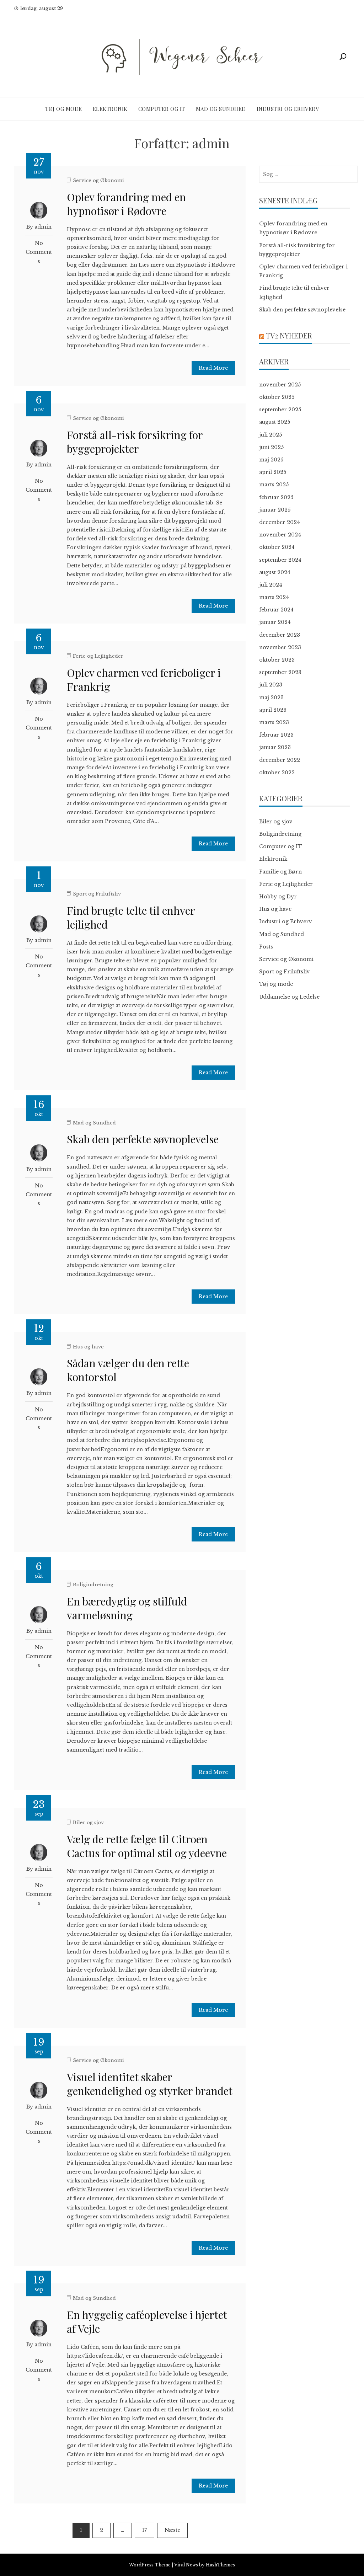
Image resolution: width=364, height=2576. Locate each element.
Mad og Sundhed (221, 109)
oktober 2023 (277, 660)
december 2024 (280, 522)
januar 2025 (275, 510)
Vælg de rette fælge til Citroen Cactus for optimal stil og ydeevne (147, 1846)
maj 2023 (271, 698)
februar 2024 (276, 610)
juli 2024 (271, 585)
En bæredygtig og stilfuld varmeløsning (127, 1608)
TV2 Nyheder (289, 335)
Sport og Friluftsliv (97, 894)
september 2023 (280, 672)
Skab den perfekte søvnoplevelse (143, 1139)
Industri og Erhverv (288, 109)
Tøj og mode (64, 109)
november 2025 (280, 385)
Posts (266, 947)
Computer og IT (162, 109)
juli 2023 (271, 685)
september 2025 (280, 410)
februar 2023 (276, 735)
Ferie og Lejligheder (98, 656)
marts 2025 (274, 485)
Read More (213, 368)
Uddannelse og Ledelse (289, 997)
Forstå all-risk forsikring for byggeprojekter (135, 442)
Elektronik (110, 109)
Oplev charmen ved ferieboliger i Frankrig (144, 680)
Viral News (186, 2565)
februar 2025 (276, 497)
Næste (172, 2530)
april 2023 (273, 710)
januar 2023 (275, 747)
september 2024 (280, 560)
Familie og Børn (280, 872)
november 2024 (280, 535)
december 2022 (280, 760)
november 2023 (280, 647)
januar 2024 (275, 622)
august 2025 (275, 422)
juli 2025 (271, 435)
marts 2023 (274, 722)
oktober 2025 (277, 397)
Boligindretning (93, 1585)
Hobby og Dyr (278, 897)
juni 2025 (271, 447)
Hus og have (88, 1347)
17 (144, 2530)
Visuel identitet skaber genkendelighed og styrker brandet (150, 2084)
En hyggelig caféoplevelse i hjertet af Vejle (147, 2322)
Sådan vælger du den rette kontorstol (128, 1370)
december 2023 (280, 635)
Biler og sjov (88, 1823)
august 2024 (275, 572)
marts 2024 (274, 597)
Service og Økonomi (98, 180)
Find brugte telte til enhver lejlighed (131, 917)
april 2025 (273, 472)
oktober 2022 (277, 773)
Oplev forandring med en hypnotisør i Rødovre (126, 204)
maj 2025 (271, 460)
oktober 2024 (277, 547)
